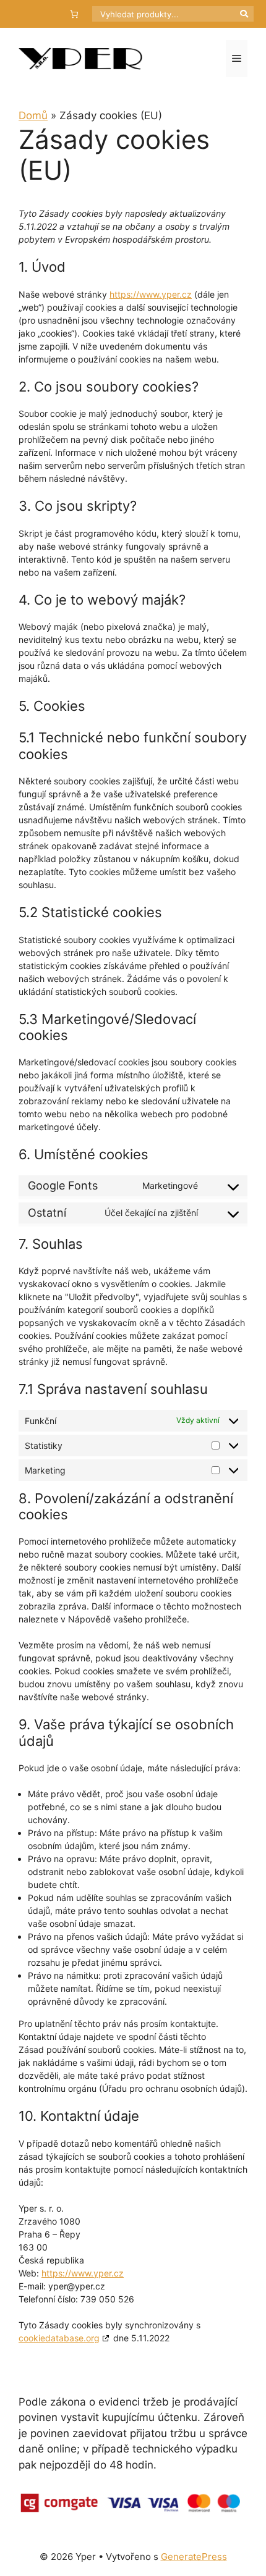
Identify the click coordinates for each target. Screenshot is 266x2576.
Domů (33, 115)
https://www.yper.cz (151, 294)
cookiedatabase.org (59, 2338)
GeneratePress (194, 2557)
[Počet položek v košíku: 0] (75, 14)
